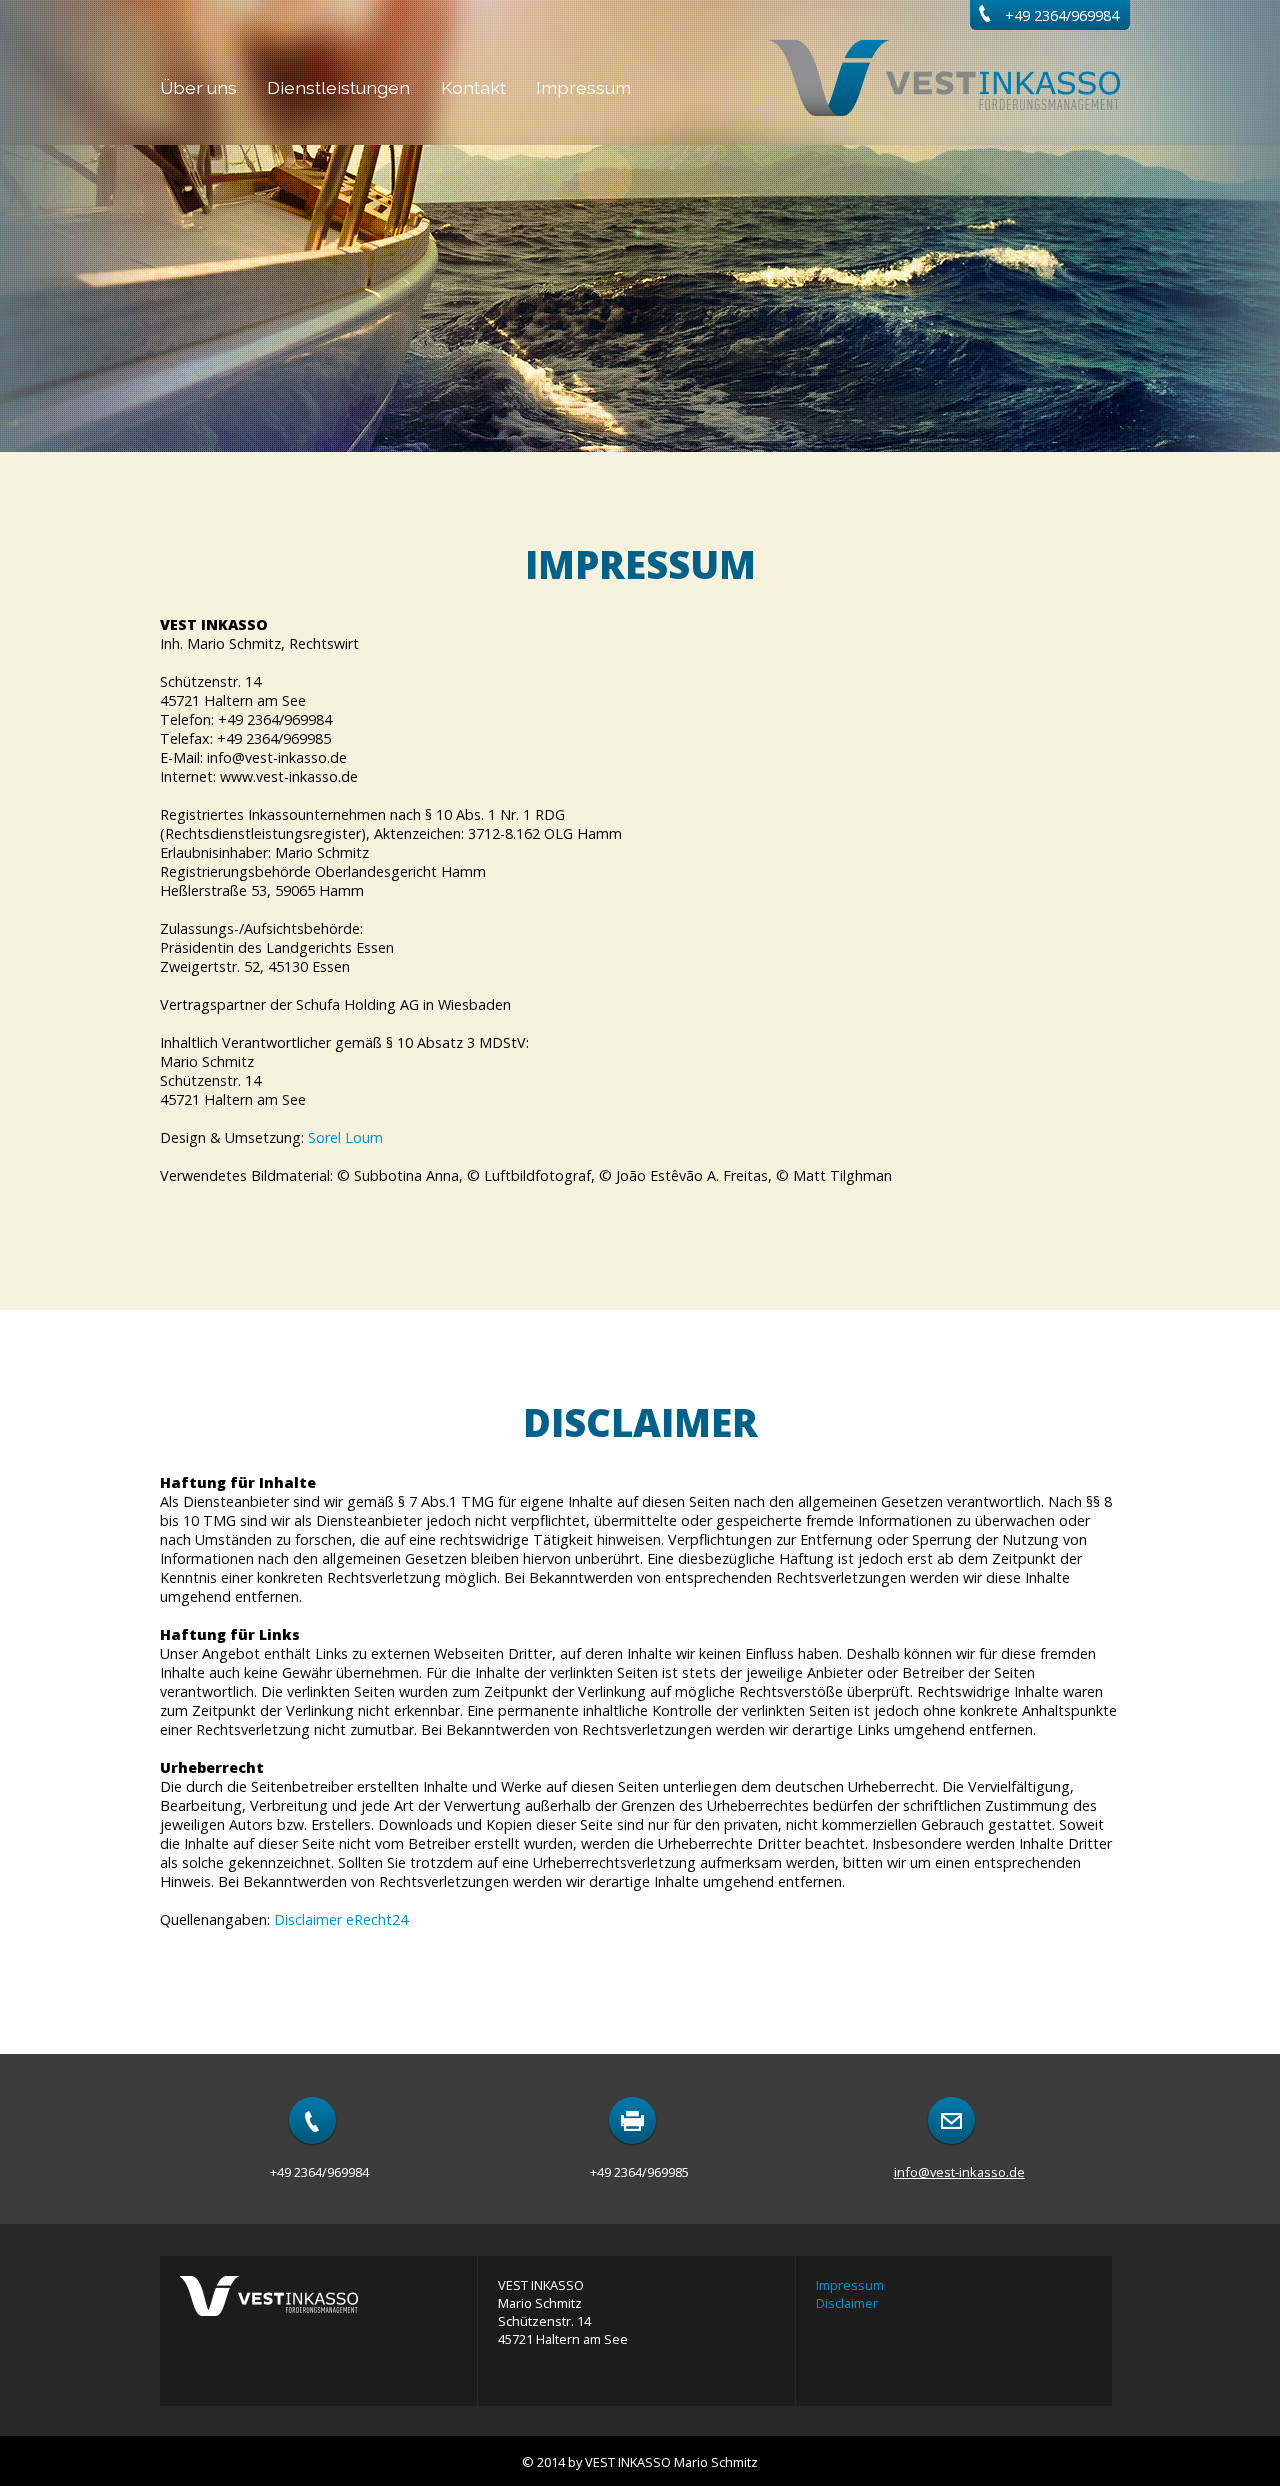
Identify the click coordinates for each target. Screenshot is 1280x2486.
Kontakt (473, 87)
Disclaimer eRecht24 (341, 1919)
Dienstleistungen (338, 87)
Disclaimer (847, 2303)
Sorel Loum (345, 1137)
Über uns (198, 87)
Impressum (583, 87)
